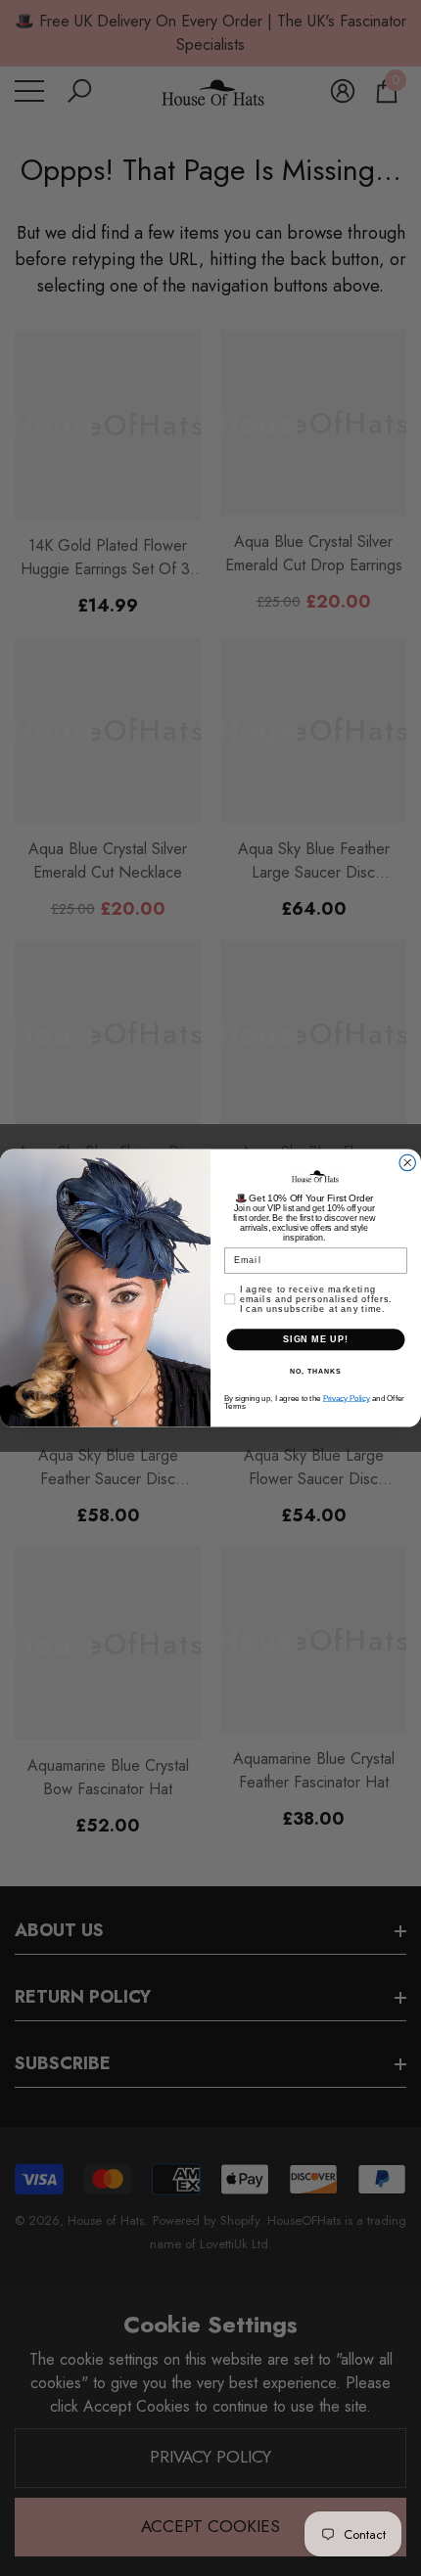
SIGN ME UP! (316, 1339)
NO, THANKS (315, 1372)
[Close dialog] (408, 1163)
